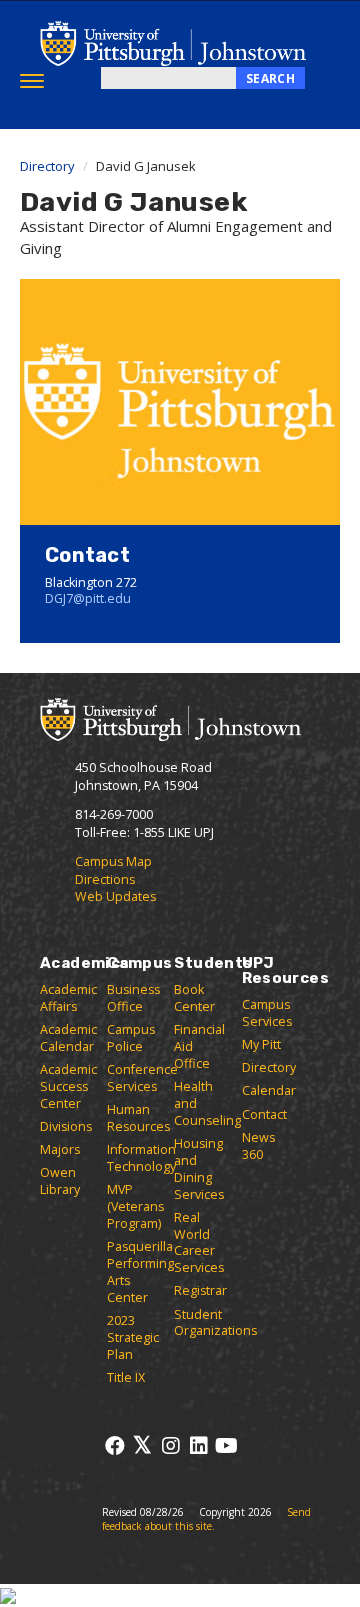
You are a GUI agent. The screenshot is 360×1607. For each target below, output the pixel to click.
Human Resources (138, 1118)
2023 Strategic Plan (133, 1337)
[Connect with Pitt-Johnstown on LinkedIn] (198, 1445)
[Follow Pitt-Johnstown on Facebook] (114, 1445)
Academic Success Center (68, 1086)
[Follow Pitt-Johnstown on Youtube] (226, 1445)
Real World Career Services (199, 1243)
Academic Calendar (68, 1038)
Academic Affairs (68, 998)
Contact (264, 1114)
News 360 (258, 1146)
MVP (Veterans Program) (135, 1206)
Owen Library (60, 1181)
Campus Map (113, 861)
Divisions (66, 1126)
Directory (47, 166)
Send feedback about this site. (206, 1519)
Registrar (200, 1290)
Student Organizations (215, 1323)
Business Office (133, 998)
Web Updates (115, 896)
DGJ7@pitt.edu (88, 598)
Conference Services (142, 1078)
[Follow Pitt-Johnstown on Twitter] (142, 1445)
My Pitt (261, 1044)
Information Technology (141, 1158)
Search (270, 78)
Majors (60, 1149)
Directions (105, 879)
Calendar (269, 1090)
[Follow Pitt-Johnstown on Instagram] (170, 1445)
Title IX (126, 1377)
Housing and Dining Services (199, 1169)
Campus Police (131, 1038)
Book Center (194, 998)
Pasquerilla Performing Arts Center (140, 1272)
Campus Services (267, 1013)
